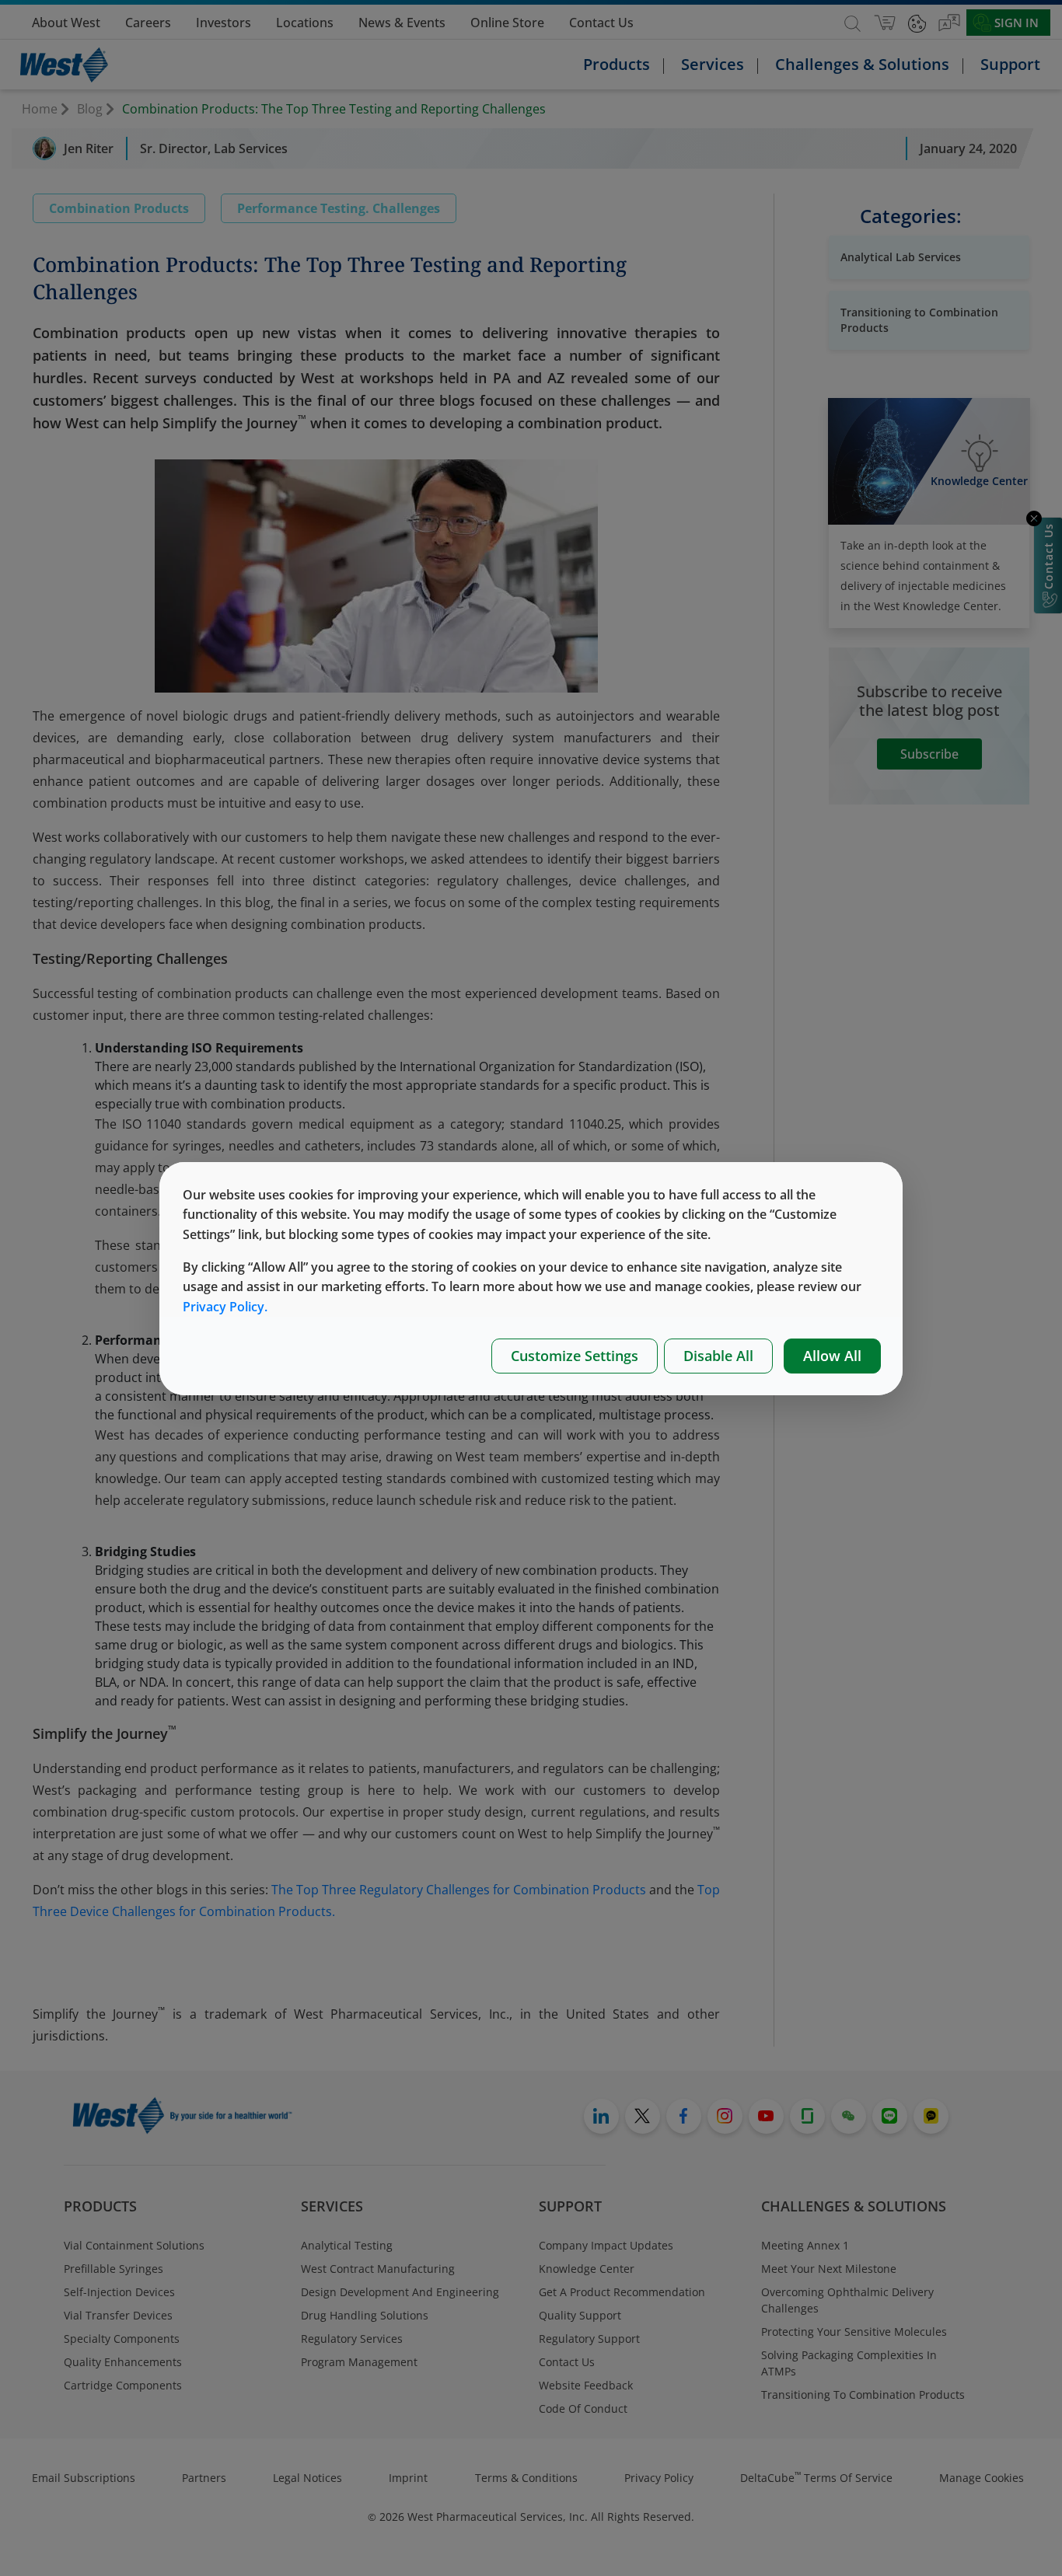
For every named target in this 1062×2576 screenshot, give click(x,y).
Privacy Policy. (225, 1307)
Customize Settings (575, 1356)
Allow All (832, 1356)
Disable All (718, 1356)
